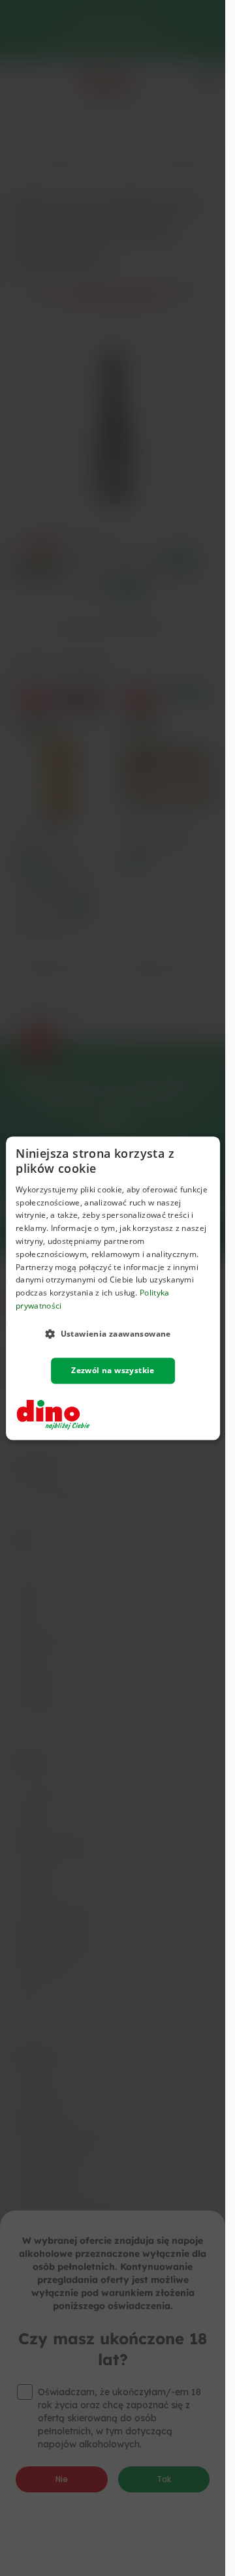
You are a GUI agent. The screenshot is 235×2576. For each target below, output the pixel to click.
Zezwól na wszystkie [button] (113, 1370)
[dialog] (113, 1288)
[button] (113, 1333)
